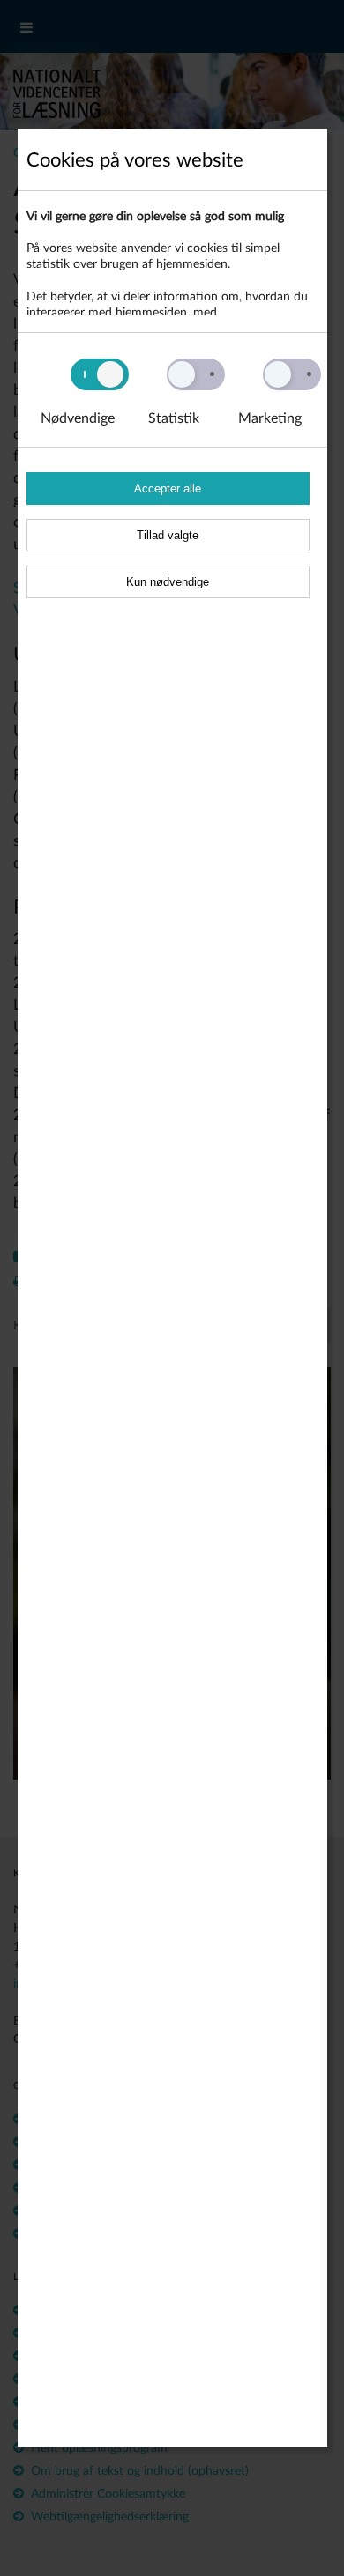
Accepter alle (168, 489)
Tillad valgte (168, 535)
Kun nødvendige (168, 582)
